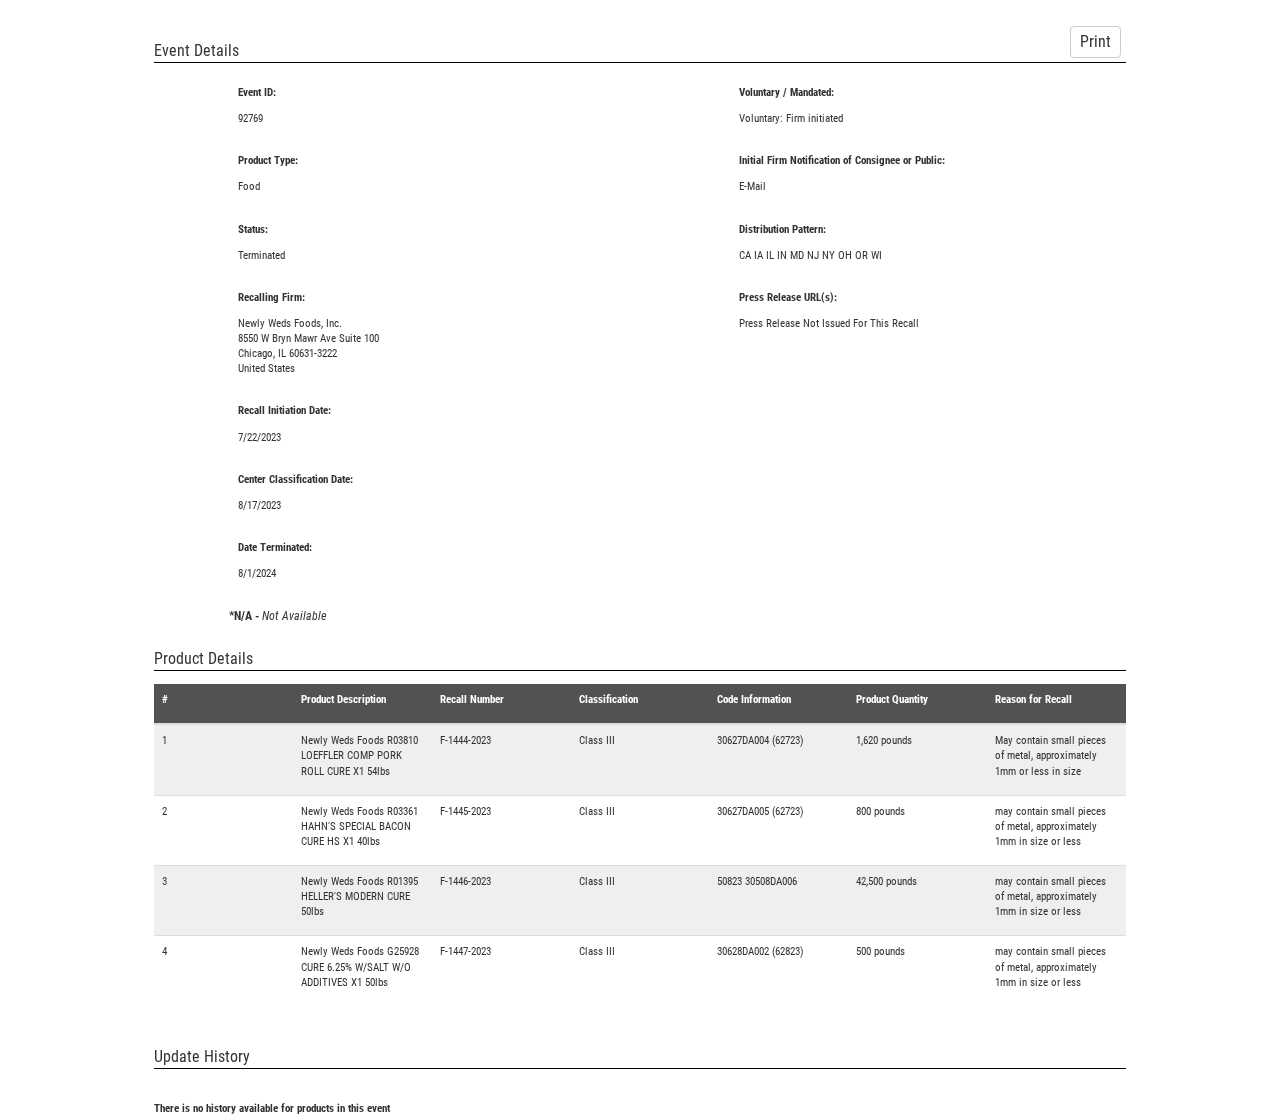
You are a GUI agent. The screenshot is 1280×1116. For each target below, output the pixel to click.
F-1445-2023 (465, 811)
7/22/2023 (259, 437)
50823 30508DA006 (757, 881)
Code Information (754, 699)
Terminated (261, 255)
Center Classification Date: (295, 479)
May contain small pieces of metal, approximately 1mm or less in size (1050, 755)
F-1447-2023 (465, 951)
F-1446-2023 (465, 881)
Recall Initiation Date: (284, 410)
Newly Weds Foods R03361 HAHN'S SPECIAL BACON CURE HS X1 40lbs (359, 826)
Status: (253, 229)
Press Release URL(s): (788, 297)
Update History (202, 1056)
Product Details (203, 658)
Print (1095, 41)
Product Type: (268, 160)
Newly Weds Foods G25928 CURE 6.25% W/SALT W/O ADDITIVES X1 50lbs (360, 966)
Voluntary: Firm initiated (791, 118)
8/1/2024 (257, 573)
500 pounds (880, 951)
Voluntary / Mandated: (786, 92)
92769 (250, 118)
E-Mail (752, 186)
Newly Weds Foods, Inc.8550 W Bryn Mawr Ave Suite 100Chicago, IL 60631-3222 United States (308, 346)
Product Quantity (892, 699)
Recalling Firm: (271, 297)
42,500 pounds (886, 881)
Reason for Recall (1033, 699)
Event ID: (257, 92)
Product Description (343, 699)
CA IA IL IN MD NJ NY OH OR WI (810, 255)
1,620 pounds (884, 740)
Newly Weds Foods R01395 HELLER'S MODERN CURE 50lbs (359, 896)
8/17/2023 (259, 505)
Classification (608, 699)
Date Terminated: (275, 547)
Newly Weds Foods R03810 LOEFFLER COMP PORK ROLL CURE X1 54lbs (359, 755)
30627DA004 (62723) (760, 740)
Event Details (196, 50)
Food (249, 186)
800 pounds (880, 811)
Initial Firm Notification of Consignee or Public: (842, 160)
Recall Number (472, 699)
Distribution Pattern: (782, 229)
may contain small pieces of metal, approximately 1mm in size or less (1050, 826)
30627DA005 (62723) (760, 811)
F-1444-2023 (465, 740)
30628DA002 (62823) (760, 951)
